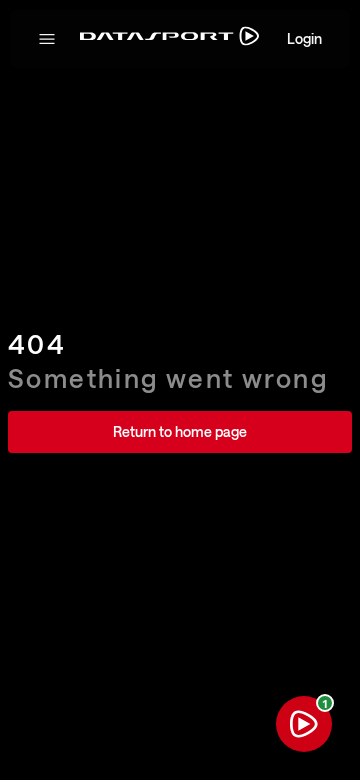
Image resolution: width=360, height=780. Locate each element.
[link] (180, 432)
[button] (47, 39)
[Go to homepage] (169, 39)
